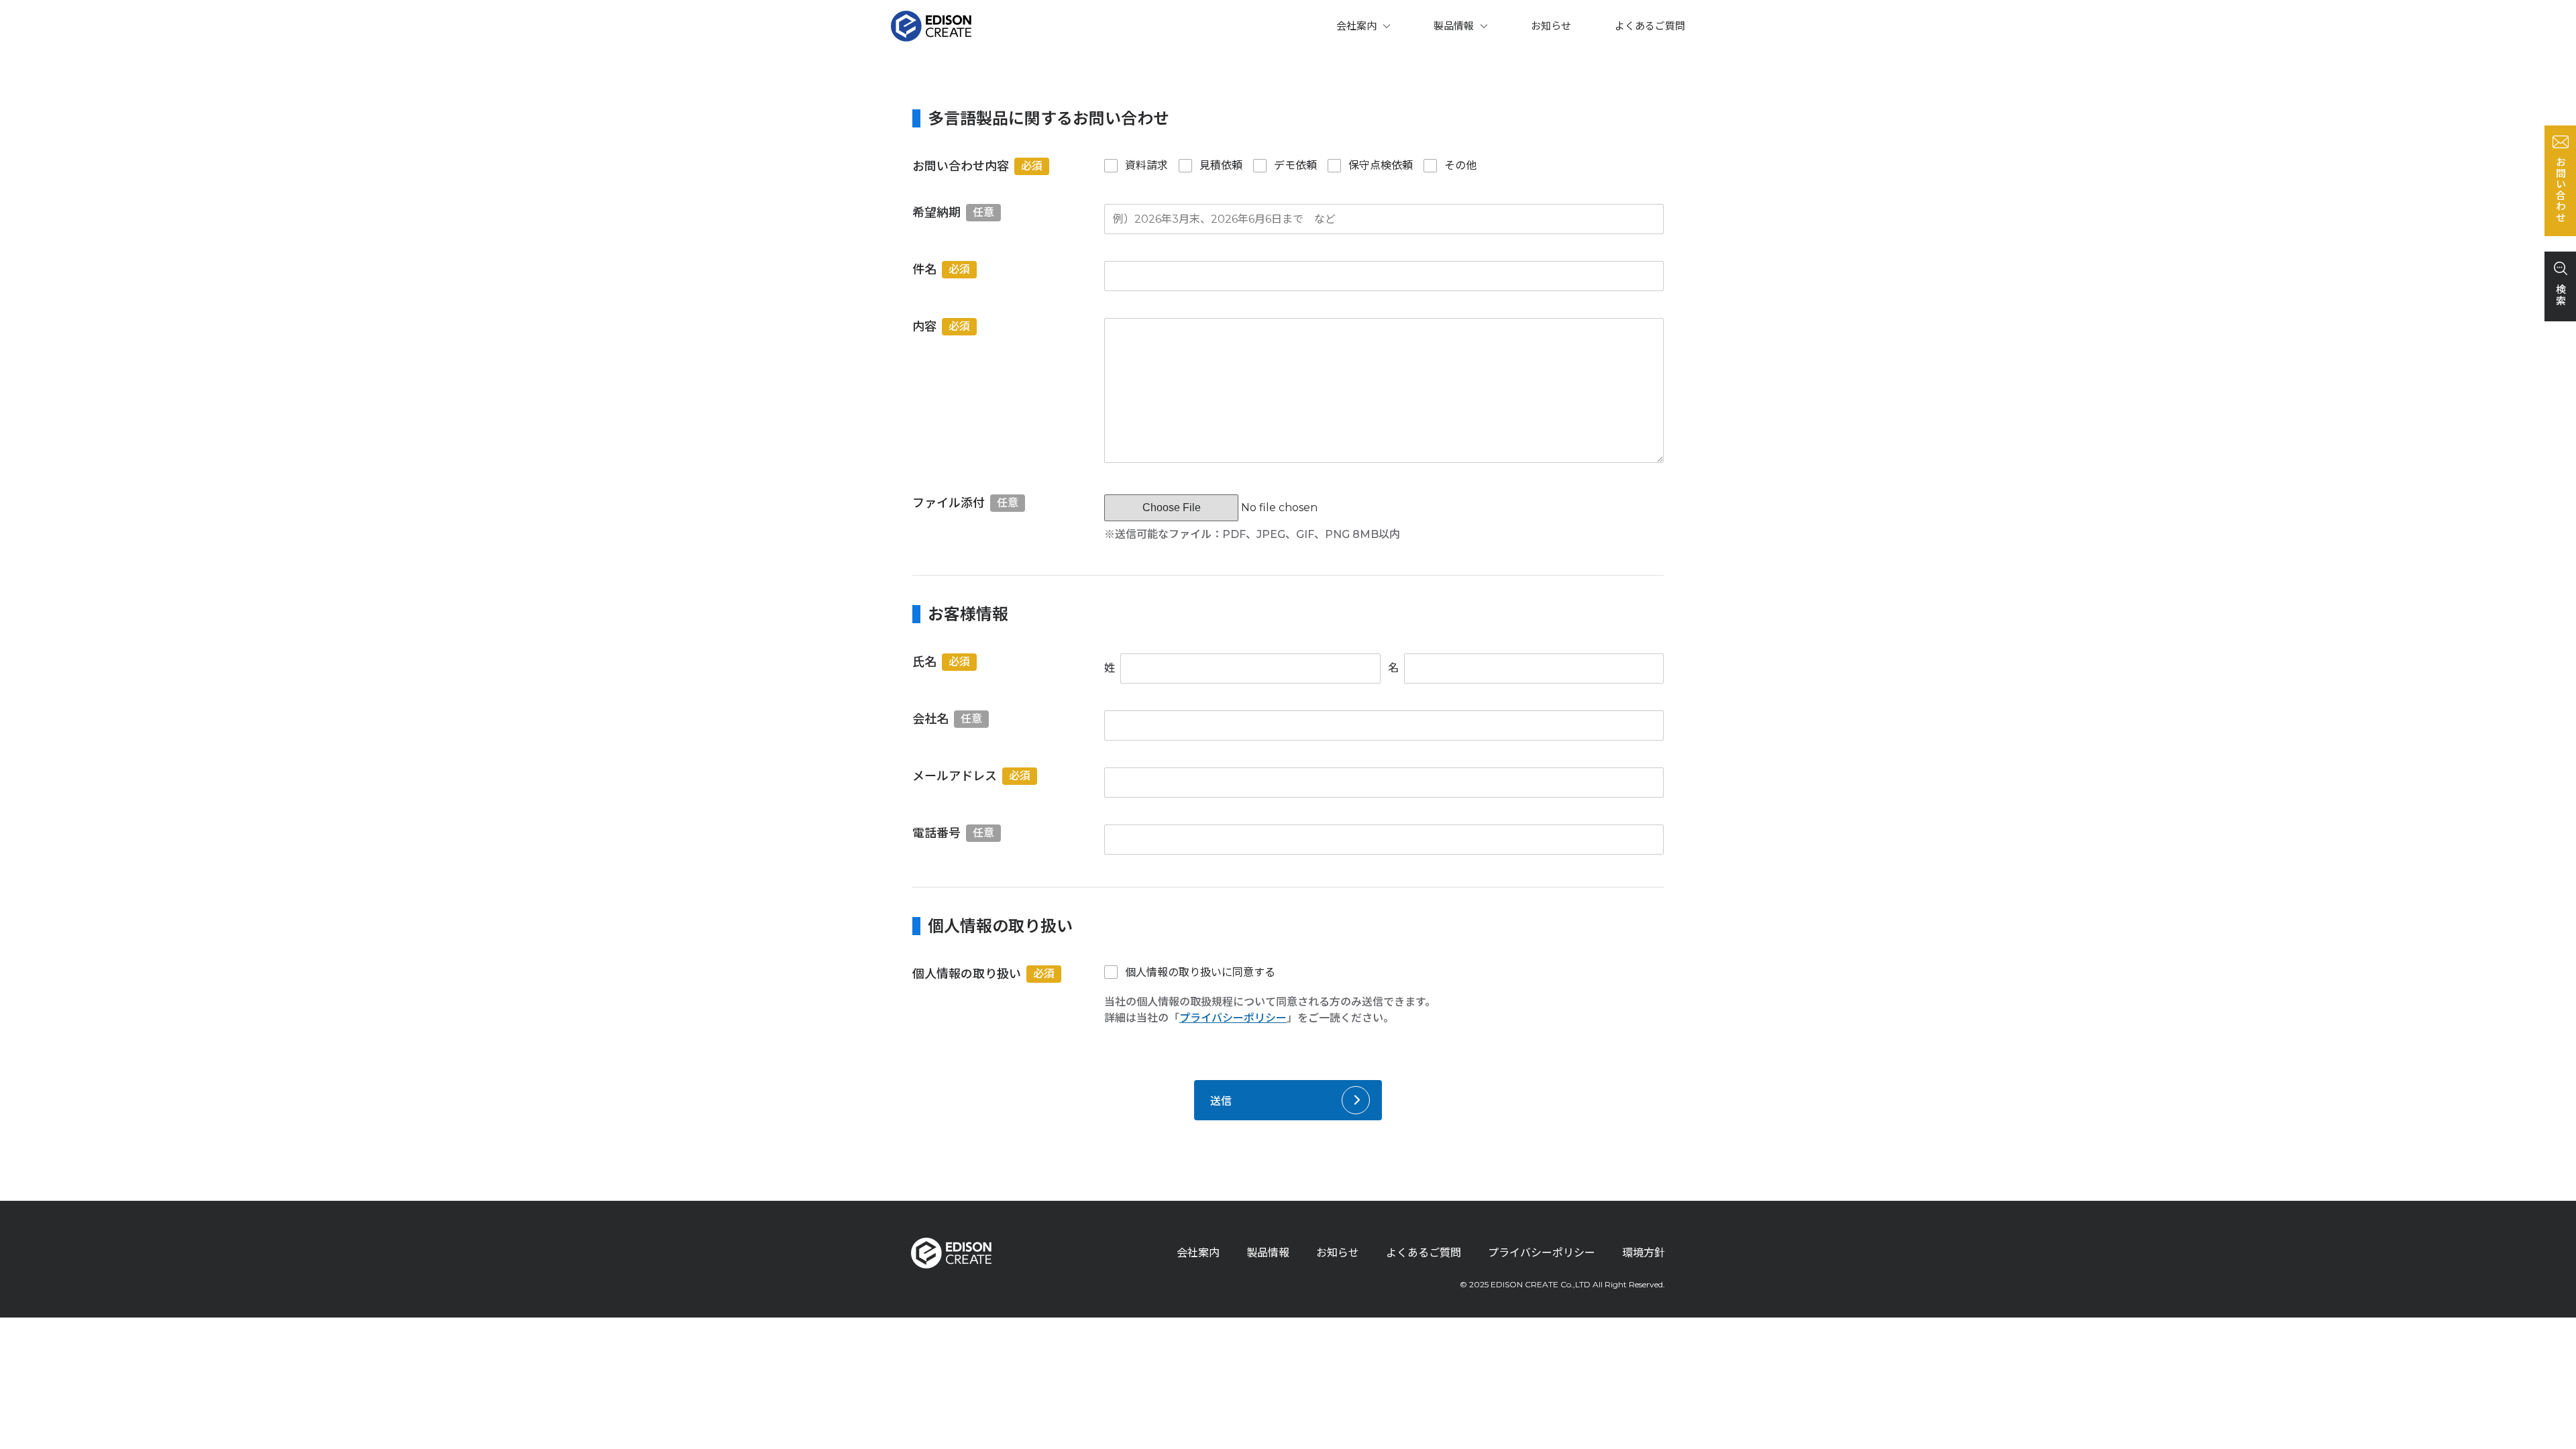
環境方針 (1644, 1253)
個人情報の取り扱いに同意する (1200, 972)
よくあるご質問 (1650, 26)
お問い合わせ (2560, 190)
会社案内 (1356, 26)
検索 (2560, 295)
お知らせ (1551, 26)
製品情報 (1454, 26)
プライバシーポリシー (1233, 1018)
